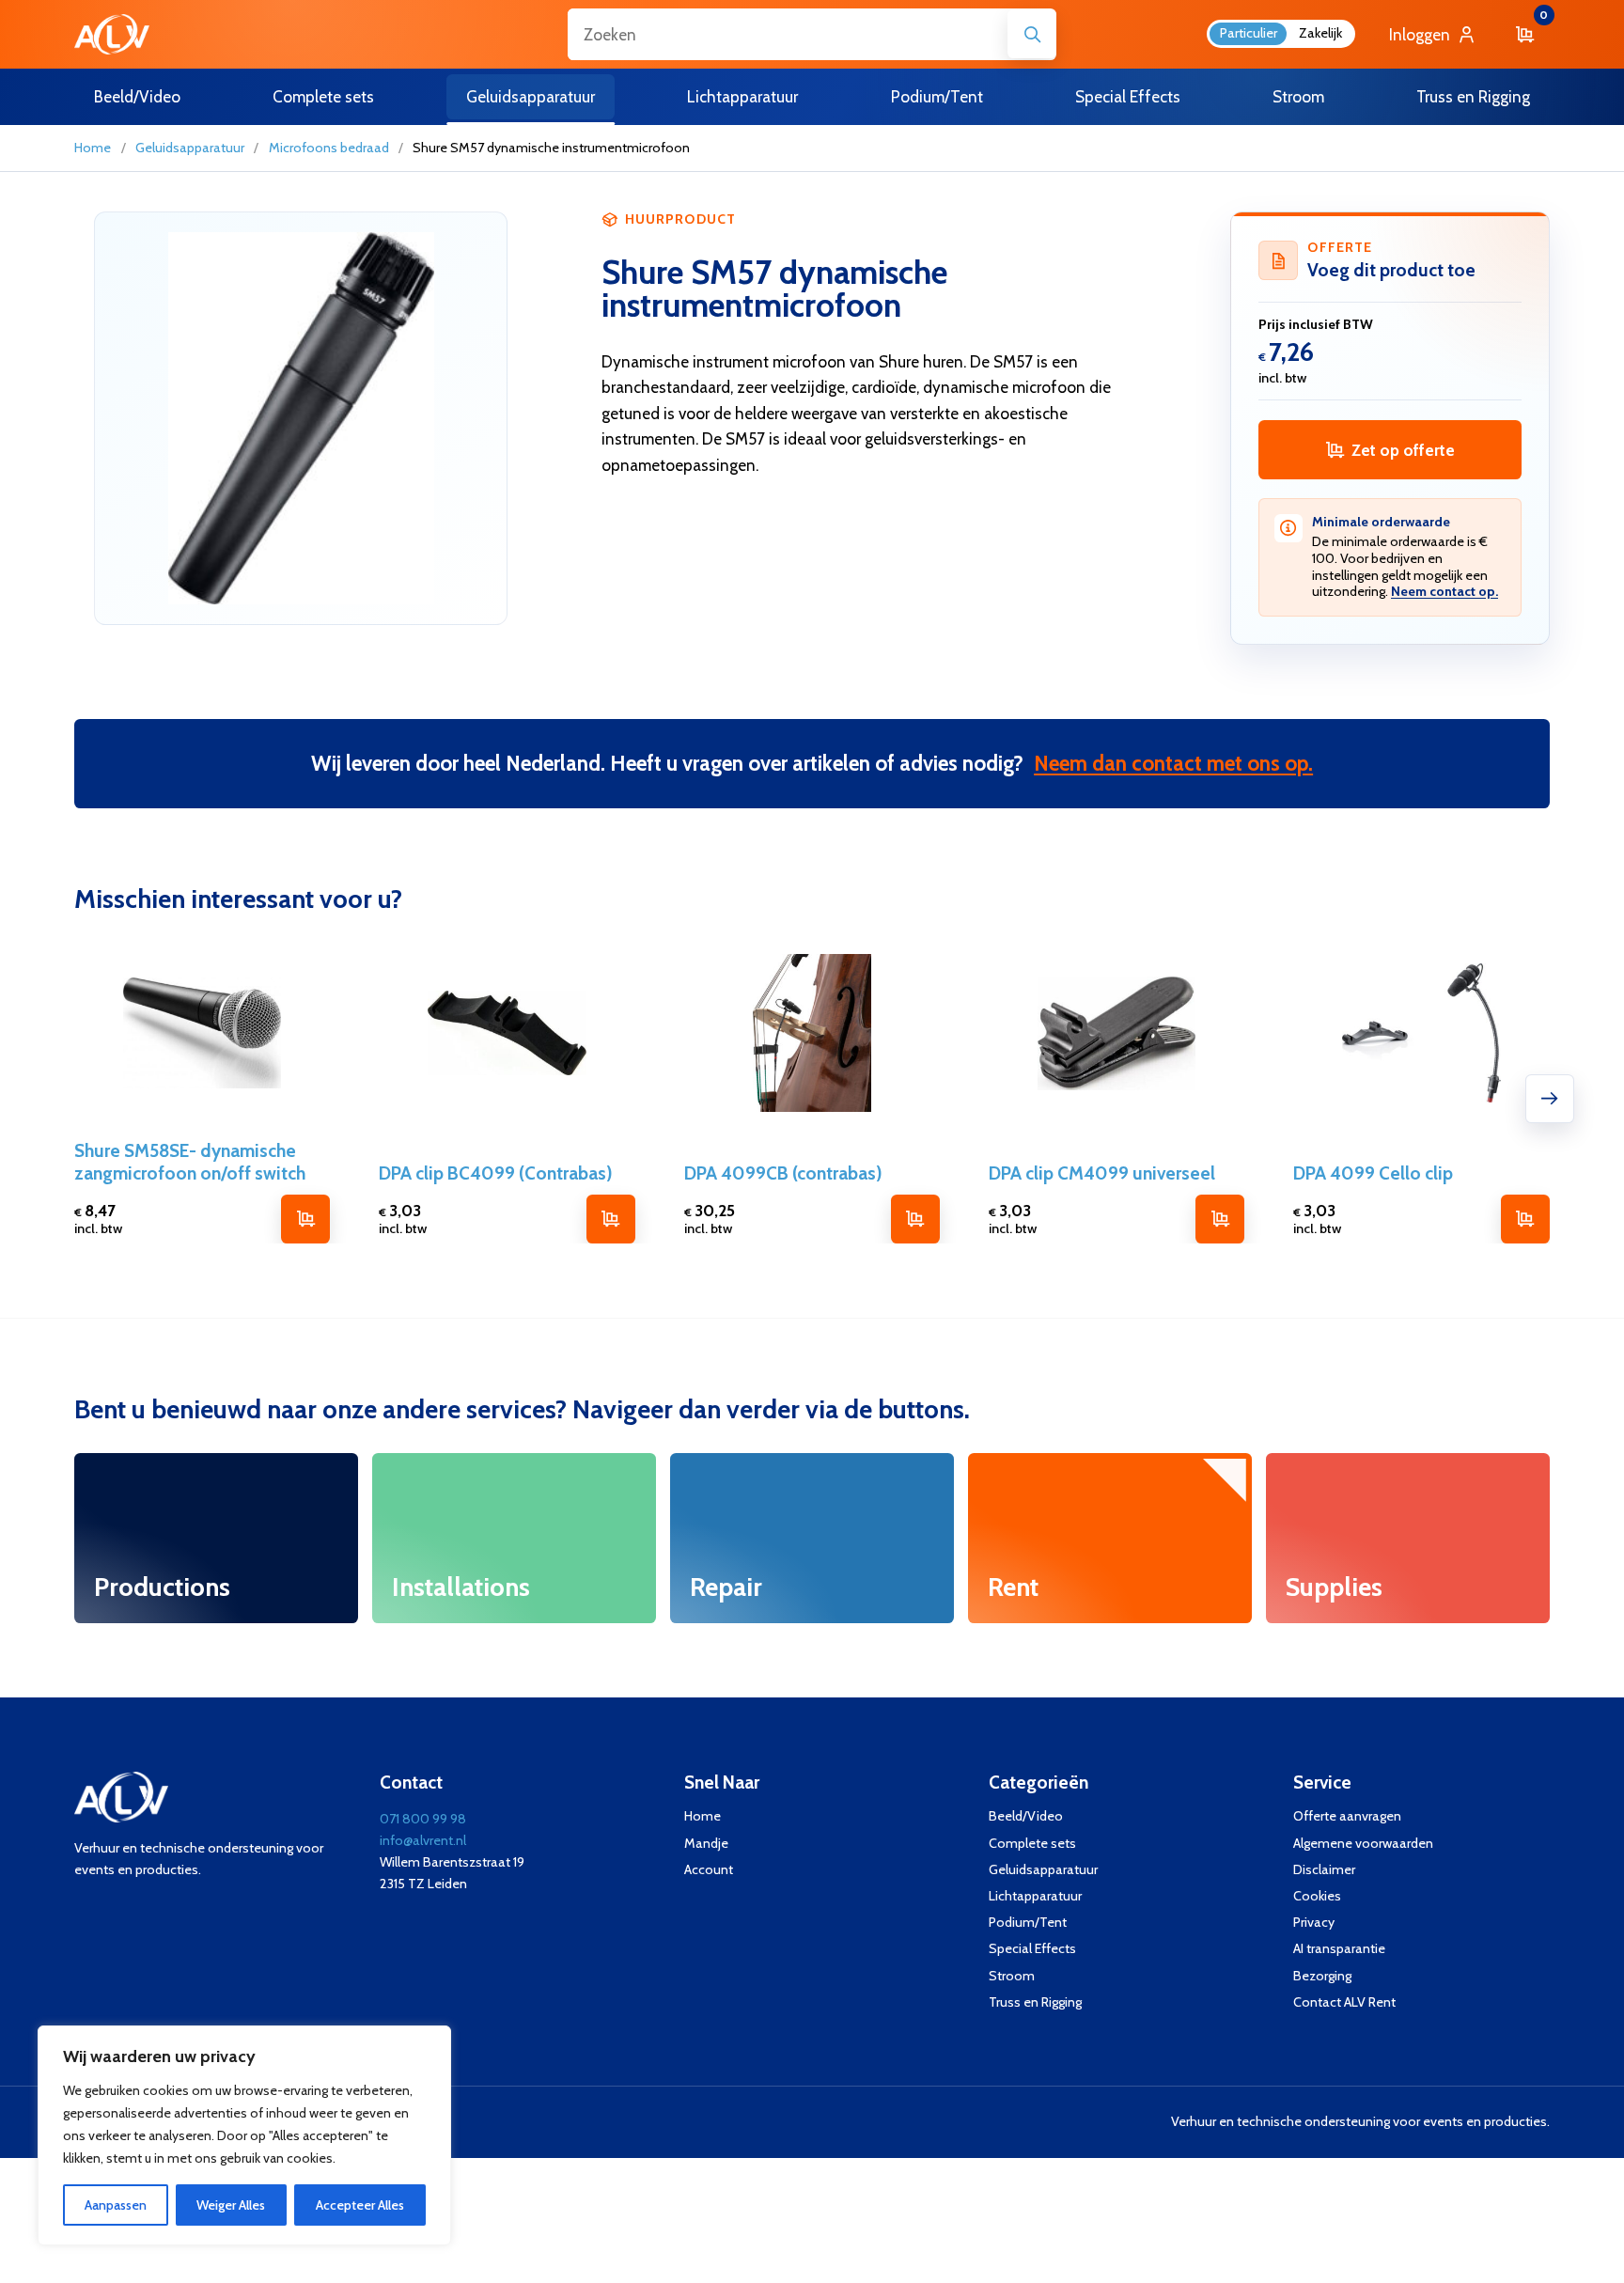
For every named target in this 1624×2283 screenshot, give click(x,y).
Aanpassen (116, 2205)
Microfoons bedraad (329, 148)
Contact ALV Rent (1344, 2002)
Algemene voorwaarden (1363, 1844)
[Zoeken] (1032, 34)
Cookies (1317, 1896)
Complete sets (1032, 1844)
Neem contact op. (1444, 591)
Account (709, 1870)
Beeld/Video (1026, 1816)
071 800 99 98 (423, 1819)
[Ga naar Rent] (1109, 1538)
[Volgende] (1550, 1099)
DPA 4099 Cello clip (1373, 1173)
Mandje (706, 1844)
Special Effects (1032, 1949)
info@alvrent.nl (423, 1840)
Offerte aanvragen (1347, 1816)
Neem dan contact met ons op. (1173, 763)
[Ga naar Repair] (812, 1538)
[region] (244, 2135)
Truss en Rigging (1035, 2002)
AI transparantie (1339, 1949)
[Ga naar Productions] (216, 1538)
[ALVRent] (112, 34)
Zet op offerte (1403, 450)
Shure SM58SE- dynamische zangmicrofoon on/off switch (190, 1162)
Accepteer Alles (360, 2205)
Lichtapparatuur (1035, 1896)
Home (93, 148)
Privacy (1314, 1923)
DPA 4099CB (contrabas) (783, 1173)
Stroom (1012, 1976)
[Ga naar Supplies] (1407, 1538)
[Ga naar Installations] (514, 1538)
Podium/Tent (1028, 1923)
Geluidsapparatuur (190, 148)
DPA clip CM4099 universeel (1102, 1173)
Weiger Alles (231, 2205)
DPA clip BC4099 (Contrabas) (496, 1173)
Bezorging (1322, 1976)
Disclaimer (1324, 1870)
